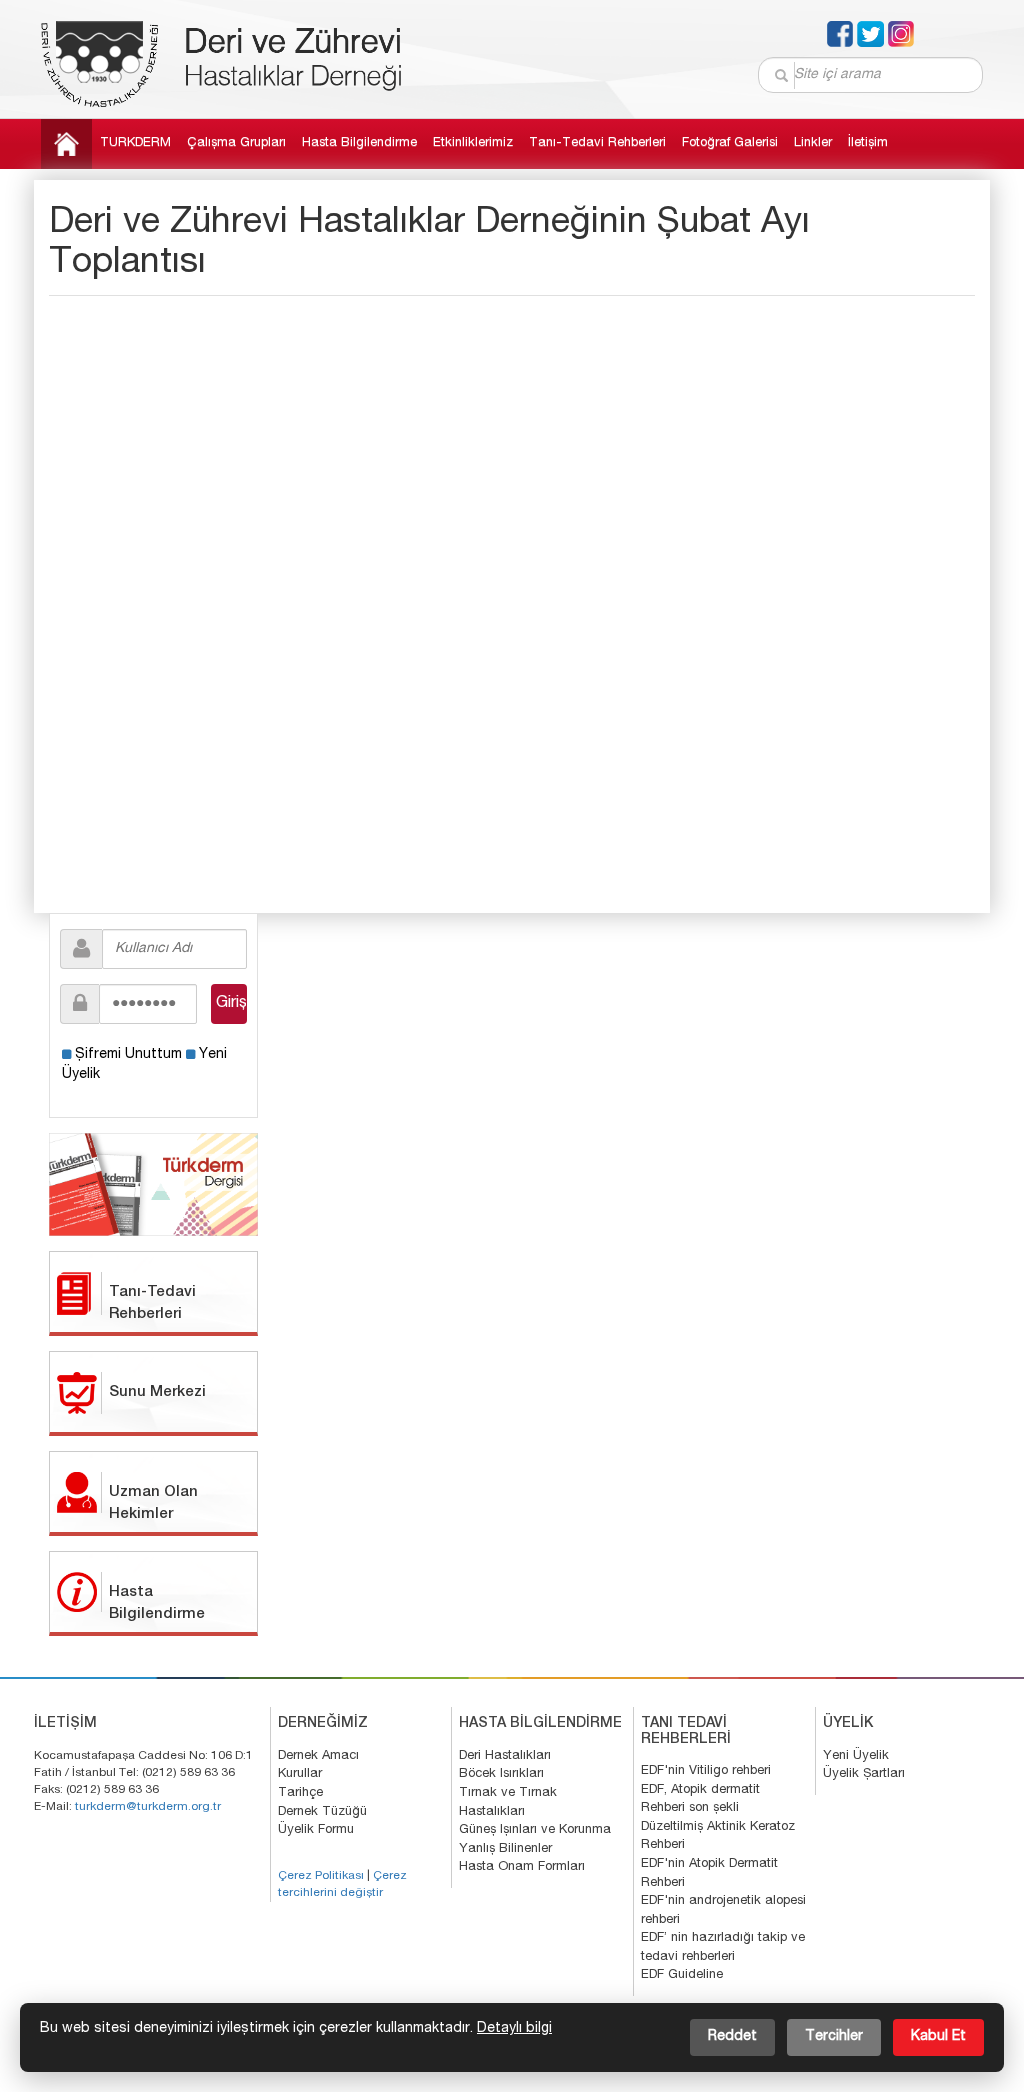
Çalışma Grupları (236, 143)
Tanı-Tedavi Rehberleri (597, 143)
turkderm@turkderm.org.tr (148, 1807)
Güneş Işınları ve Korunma (535, 1830)
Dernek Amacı (318, 1756)
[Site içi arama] (782, 75)
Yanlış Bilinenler (505, 1849)
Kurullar (300, 1774)
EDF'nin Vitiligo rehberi (706, 1771)
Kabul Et (938, 2037)
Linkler (813, 143)
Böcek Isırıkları (501, 1774)
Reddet (732, 2037)
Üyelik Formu (316, 1830)
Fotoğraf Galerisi (730, 143)
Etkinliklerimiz (473, 143)
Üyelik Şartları (864, 1774)
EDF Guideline (682, 1975)
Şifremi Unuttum (128, 1055)
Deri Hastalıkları (505, 1756)
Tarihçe (300, 1793)
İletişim (868, 143)
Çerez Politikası (321, 1876)
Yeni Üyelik (856, 1756)
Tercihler (834, 2037)
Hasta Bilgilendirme (359, 143)
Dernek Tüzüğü (322, 1812)
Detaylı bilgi (514, 2029)
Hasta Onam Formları (522, 1867)
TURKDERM (135, 143)
